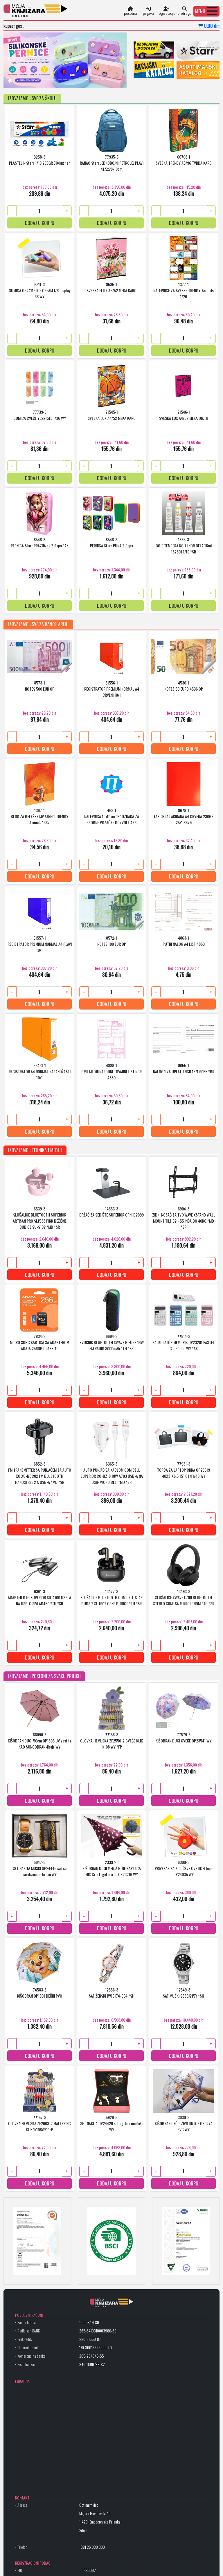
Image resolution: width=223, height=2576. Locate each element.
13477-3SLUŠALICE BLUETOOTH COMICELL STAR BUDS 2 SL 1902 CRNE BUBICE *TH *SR (111, 1597)
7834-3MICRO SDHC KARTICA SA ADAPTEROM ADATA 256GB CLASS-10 (39, 1342)
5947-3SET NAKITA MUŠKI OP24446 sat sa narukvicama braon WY (40, 1868)
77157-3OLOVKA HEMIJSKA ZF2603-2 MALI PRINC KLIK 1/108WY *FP (39, 2123)
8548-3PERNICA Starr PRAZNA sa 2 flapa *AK (40, 542)
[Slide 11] (76, 80)
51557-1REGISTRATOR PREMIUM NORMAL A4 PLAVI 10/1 (40, 944)
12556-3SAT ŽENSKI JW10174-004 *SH (112, 1993)
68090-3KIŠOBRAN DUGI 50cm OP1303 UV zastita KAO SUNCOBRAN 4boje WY (40, 1741)
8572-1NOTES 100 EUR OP (112, 941)
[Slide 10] (70, 80)
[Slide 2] (28, 80)
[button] (206, 11)
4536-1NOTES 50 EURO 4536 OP (184, 686)
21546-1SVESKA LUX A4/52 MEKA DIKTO (184, 415)
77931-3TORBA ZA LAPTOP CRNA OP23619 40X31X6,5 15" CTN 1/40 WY (184, 1470)
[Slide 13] (87, 80)
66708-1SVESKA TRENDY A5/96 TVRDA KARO (184, 160)
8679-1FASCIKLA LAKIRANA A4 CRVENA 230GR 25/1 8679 (184, 816)
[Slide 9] (65, 80)
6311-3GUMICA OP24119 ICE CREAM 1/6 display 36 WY (39, 290)
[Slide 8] (60, 80)
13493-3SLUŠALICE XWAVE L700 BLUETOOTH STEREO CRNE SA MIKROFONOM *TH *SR (184, 1597)
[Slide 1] (22, 80)
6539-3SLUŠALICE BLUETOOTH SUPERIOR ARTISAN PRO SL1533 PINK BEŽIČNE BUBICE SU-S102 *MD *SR (40, 1217)
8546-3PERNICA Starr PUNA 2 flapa (111, 542)
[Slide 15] (97, 80)
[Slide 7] (54, 80)
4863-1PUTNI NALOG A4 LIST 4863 (184, 941)
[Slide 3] (33, 80)
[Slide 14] (92, 80)
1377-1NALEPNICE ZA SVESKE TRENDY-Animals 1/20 (184, 290)
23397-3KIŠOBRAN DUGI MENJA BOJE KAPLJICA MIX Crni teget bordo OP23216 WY (112, 1868)
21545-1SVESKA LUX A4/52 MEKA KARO (112, 415)
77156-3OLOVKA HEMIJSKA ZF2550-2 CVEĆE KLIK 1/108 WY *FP (111, 1741)
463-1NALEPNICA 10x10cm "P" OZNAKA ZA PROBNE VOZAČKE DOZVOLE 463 (112, 816)
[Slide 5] (44, 80)
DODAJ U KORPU (40, 223)
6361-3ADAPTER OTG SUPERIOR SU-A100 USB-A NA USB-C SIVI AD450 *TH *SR (39, 1597)
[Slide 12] (81, 80)
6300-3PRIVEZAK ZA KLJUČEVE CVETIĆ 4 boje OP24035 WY (184, 1868)
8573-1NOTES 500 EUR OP (40, 686)
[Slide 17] (108, 80)
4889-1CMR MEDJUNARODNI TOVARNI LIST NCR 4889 (111, 1071)
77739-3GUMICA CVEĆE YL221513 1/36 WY (40, 415)
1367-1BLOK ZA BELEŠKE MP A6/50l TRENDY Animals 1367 (39, 816)
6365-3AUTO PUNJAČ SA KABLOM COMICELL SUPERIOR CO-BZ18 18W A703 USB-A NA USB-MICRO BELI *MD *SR (112, 1473)
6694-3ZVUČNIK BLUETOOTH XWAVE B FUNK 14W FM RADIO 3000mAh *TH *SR (112, 1342)
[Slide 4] (38, 80)
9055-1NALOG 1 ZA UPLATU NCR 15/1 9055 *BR (184, 1068)
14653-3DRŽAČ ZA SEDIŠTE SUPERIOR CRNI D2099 (111, 1212)
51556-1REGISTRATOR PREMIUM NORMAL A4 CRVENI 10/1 (112, 689)
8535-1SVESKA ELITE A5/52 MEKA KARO (111, 287)
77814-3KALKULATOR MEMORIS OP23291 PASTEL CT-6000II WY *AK (184, 1342)
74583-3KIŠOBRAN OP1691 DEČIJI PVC (40, 1993)
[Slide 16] (102, 80)
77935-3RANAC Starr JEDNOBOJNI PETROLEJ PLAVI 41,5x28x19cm (112, 163)
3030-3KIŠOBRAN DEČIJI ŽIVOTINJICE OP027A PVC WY (184, 2123)
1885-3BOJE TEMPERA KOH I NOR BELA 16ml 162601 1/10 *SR (184, 545)
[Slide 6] (49, 80)
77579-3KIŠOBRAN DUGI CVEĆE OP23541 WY (184, 1738)
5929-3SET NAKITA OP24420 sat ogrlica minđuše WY (112, 2123)
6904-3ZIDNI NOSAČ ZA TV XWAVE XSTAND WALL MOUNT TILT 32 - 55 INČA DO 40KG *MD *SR (184, 1217)
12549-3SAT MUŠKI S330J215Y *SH (184, 1993)
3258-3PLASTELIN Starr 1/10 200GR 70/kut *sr (39, 160)
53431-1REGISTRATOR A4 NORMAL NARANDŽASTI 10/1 (40, 1071)
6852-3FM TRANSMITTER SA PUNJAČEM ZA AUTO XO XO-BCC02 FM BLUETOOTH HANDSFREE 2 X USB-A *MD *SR (40, 1473)
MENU (200, 11)
